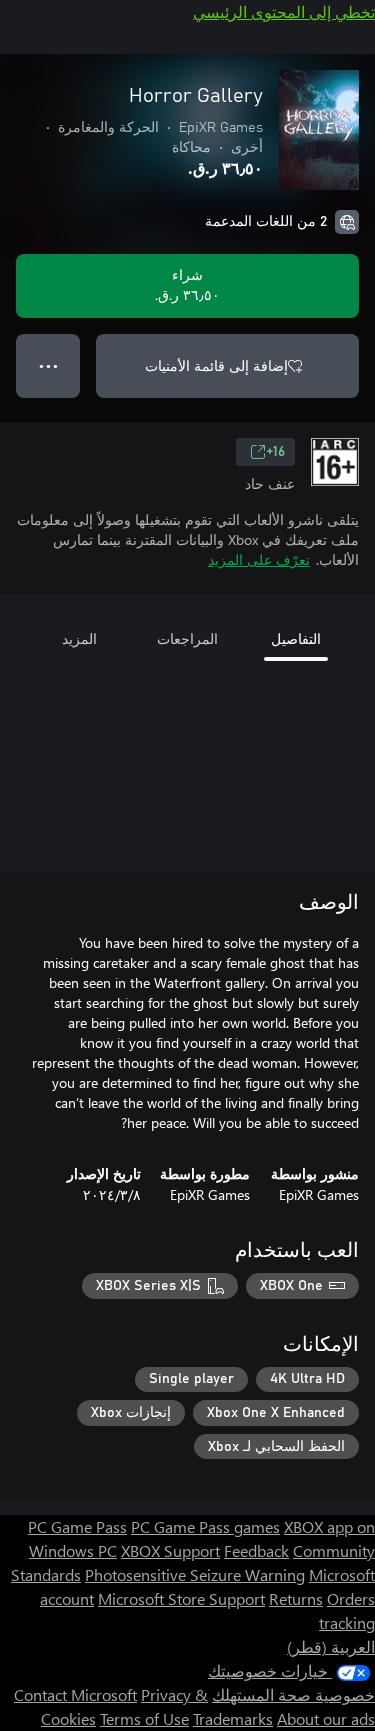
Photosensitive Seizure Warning (195, 1574)
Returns (296, 1598)
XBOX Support (170, 1550)
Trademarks (233, 1718)
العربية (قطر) (331, 1646)
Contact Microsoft (75, 1694)
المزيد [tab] (79, 638)
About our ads (326, 1718)
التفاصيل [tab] (296, 638)
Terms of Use (144, 1718)
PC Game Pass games (205, 1526)
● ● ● (48, 365)
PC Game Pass (77, 1526)
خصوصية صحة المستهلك (293, 1694)
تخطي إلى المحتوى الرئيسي (284, 11)
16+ (275, 452)
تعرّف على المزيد (259, 559)
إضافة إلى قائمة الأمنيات (216, 365)
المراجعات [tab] (187, 638)
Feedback (256, 1550)
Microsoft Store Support (181, 1598)
